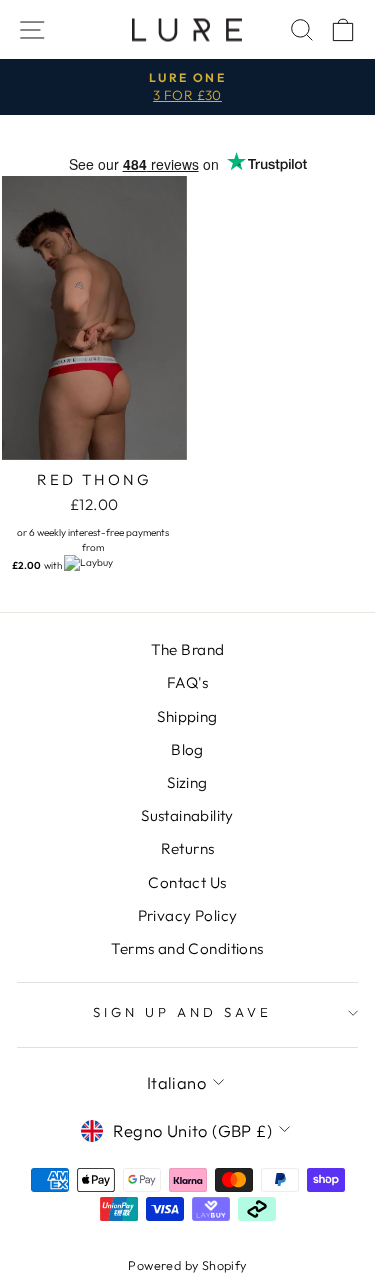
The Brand (188, 649)
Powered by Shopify (187, 1265)
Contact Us (187, 882)
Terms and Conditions (187, 948)
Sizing (187, 782)
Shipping (187, 716)
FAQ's (187, 682)
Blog (187, 749)
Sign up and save (182, 1012)
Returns (188, 848)
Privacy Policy (188, 915)
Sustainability (187, 815)
